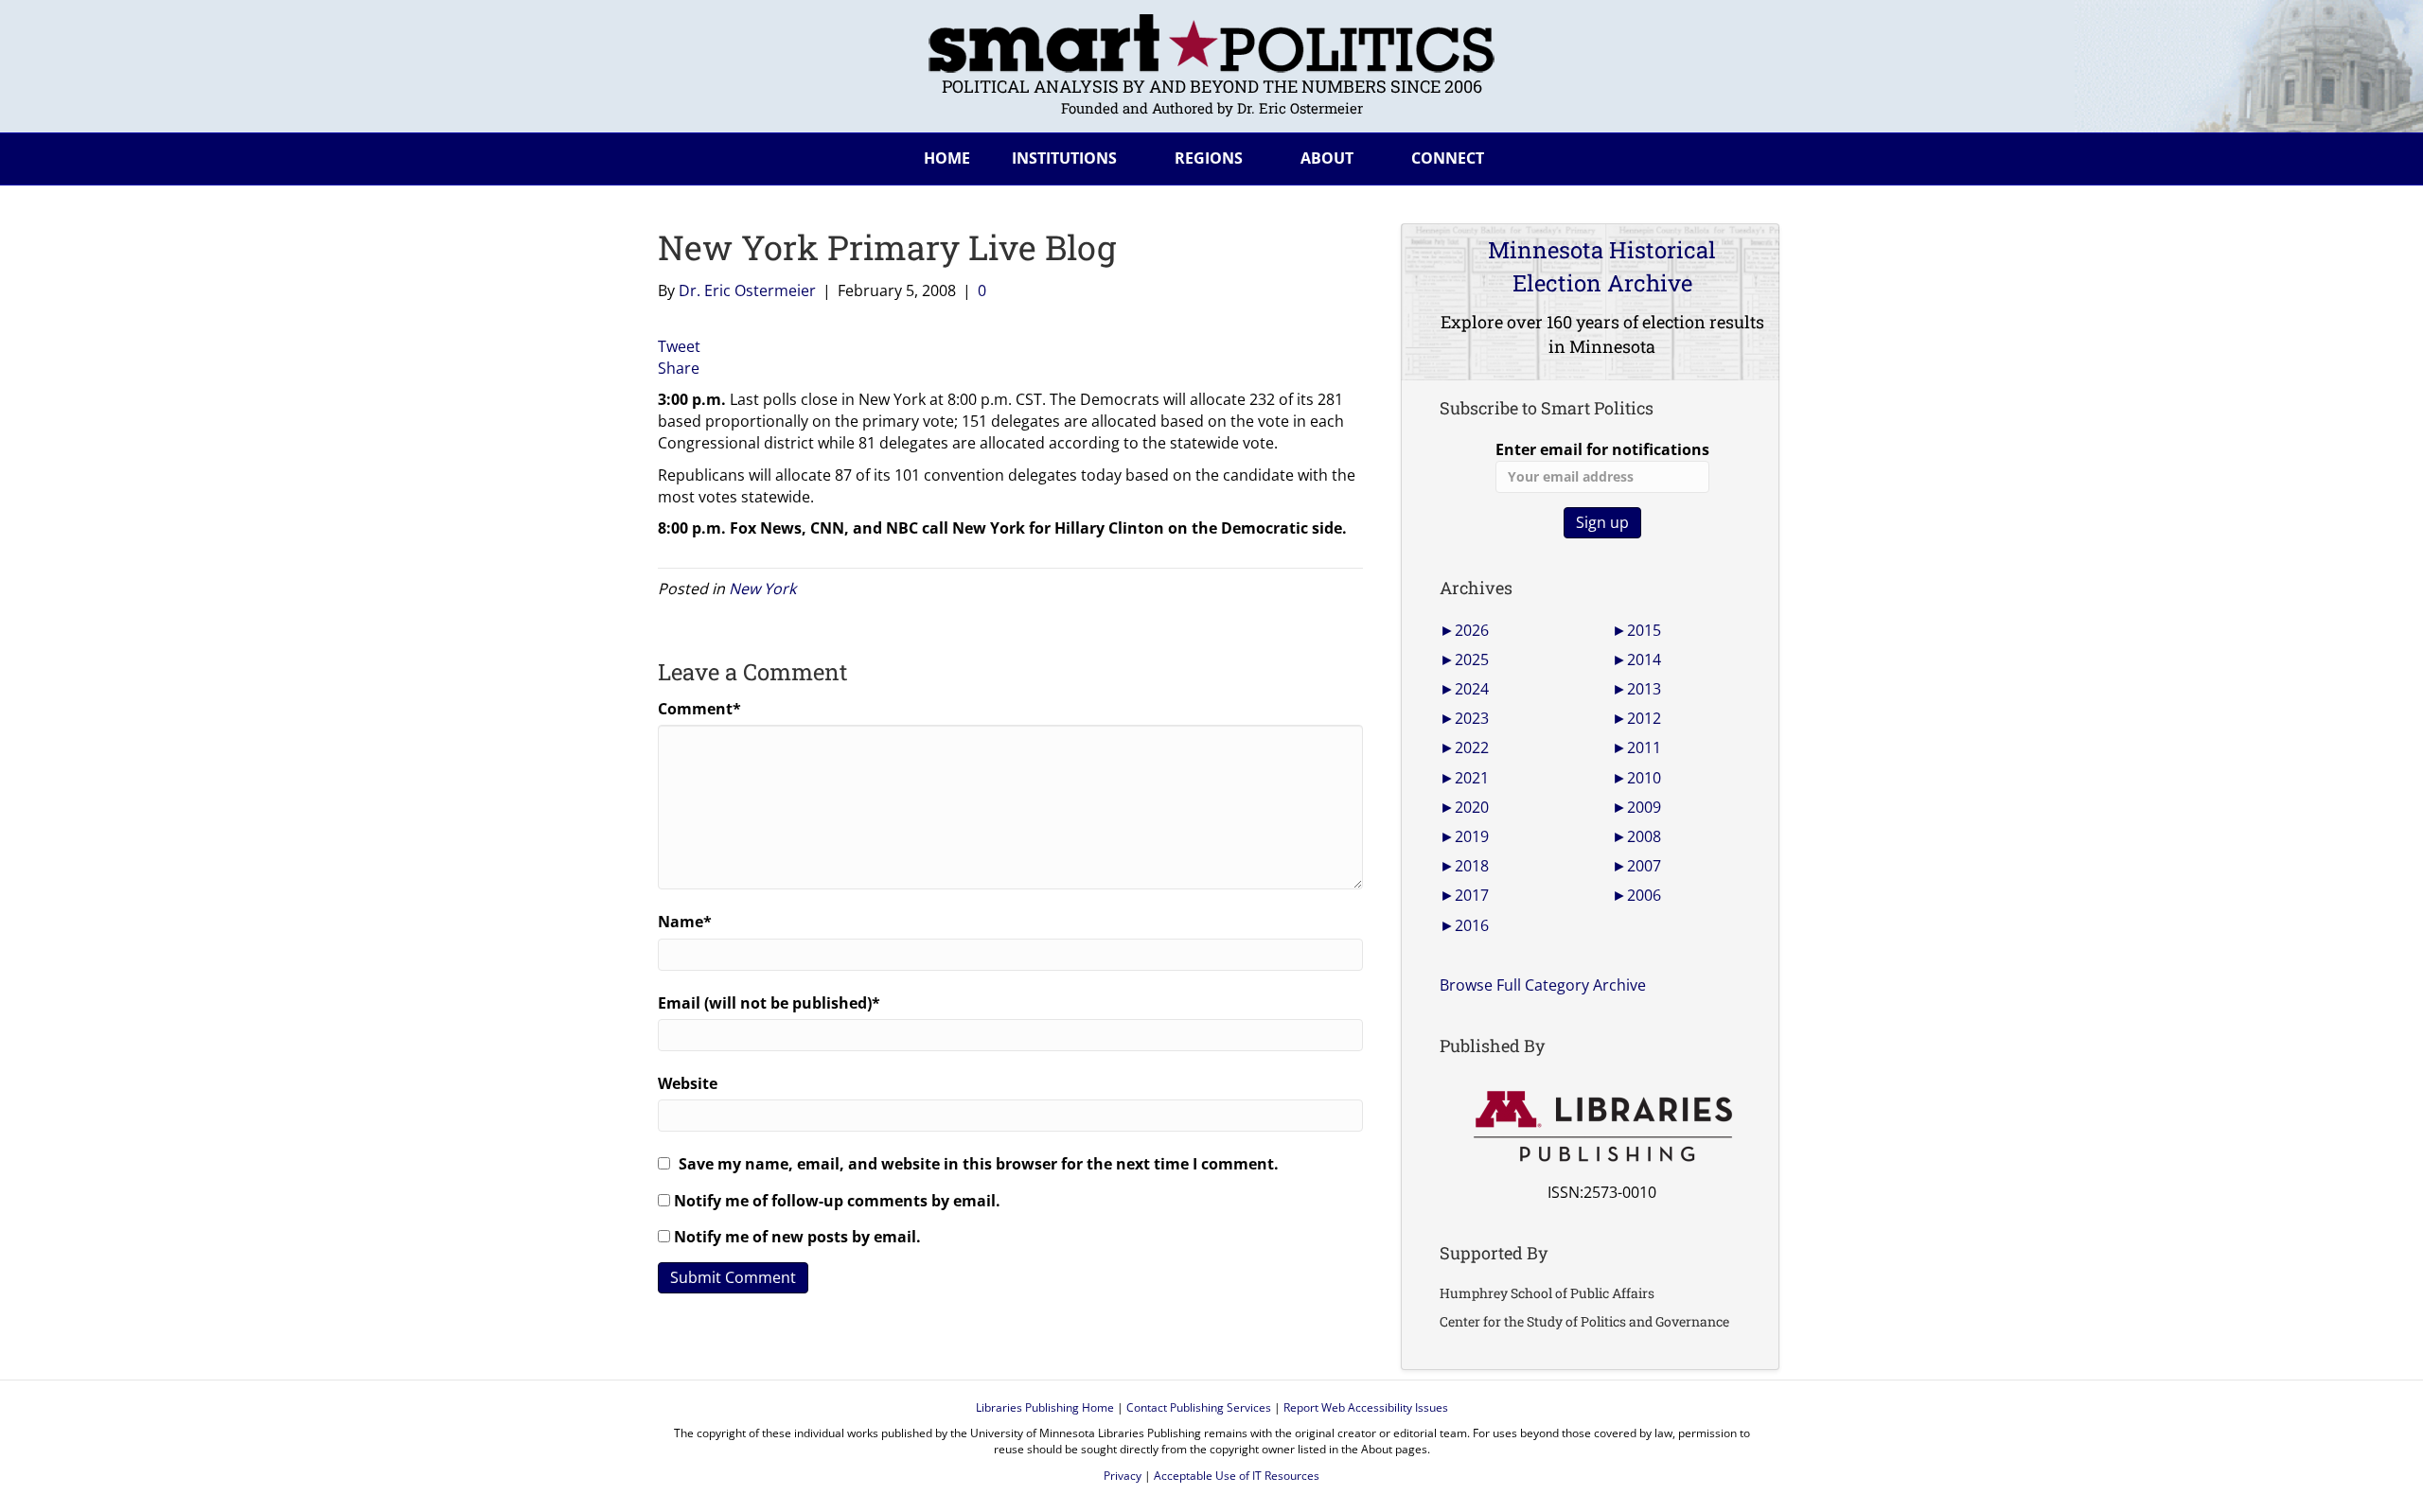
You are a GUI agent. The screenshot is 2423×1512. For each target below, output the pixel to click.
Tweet (679, 346)
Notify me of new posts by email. (797, 1237)
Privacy (1123, 1476)
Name (685, 922)
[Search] (1750, 155)
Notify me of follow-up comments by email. (837, 1201)
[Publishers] (1602, 1127)
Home (947, 158)
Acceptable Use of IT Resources (1237, 1476)
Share (679, 368)
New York (762, 589)
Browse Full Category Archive (1543, 985)
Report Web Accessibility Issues (1366, 1407)
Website (688, 1083)
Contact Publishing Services (1199, 1407)
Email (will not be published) (769, 1003)
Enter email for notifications (1602, 449)
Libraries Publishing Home (1045, 1407)
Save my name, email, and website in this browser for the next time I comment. (979, 1164)
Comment (699, 709)
